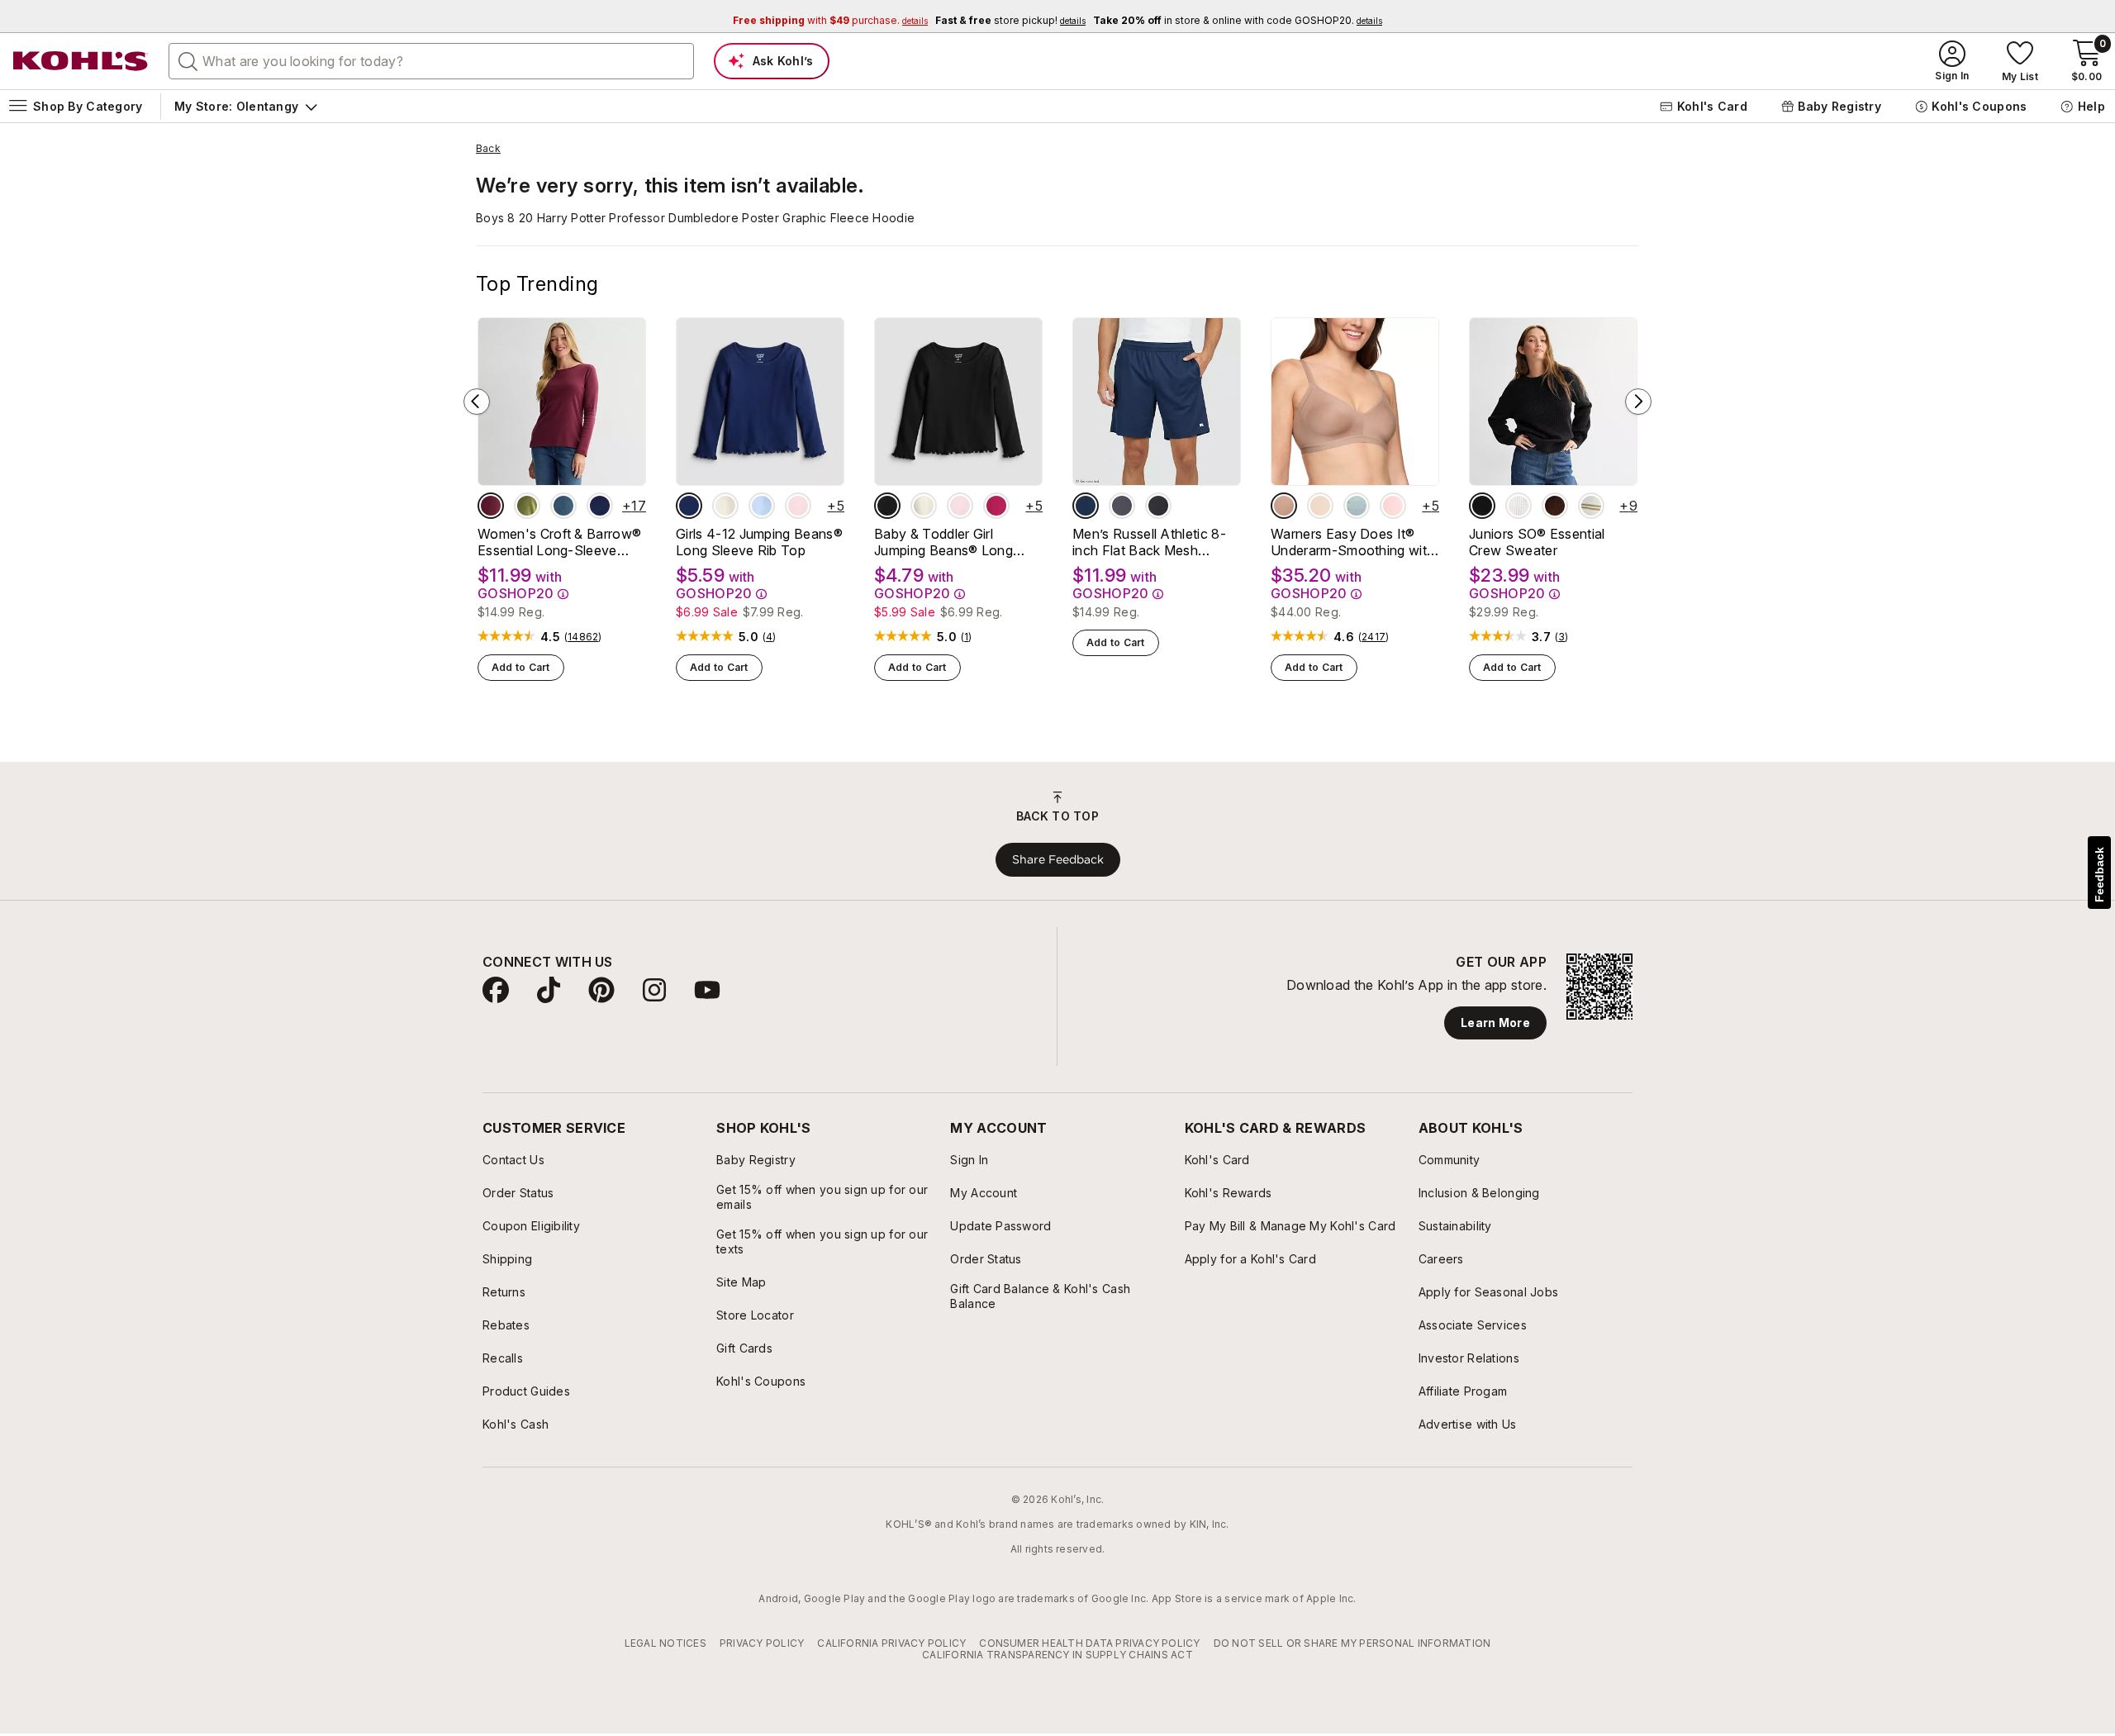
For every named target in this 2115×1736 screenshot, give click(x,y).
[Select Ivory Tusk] (725, 506)
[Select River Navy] (689, 506)
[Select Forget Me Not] (1357, 506)
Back (488, 149)
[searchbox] (431, 61)
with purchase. (830, 20)
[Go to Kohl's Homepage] (81, 61)
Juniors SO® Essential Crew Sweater (1537, 542)
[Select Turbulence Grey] (1122, 506)
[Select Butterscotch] (1320, 506)
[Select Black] (1158, 506)
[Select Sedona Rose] (996, 506)
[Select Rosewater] (1393, 506)
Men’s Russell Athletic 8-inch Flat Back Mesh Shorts (1149, 542)
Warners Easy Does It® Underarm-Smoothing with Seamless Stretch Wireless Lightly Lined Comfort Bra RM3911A (1353, 542)
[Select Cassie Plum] (1555, 506)
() (583, 637)
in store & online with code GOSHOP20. (1238, 20)
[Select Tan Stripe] (1591, 506)
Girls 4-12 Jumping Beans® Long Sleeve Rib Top (759, 542)
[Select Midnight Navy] (1086, 506)
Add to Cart (521, 667)
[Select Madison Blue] (563, 506)
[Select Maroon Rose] (491, 506)
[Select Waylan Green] (527, 506)
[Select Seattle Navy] (600, 506)
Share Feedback (1058, 859)
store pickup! (1010, 20)
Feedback (2099, 875)
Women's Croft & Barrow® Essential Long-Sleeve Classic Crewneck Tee (559, 542)
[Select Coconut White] (1519, 506)
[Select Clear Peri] (762, 506)
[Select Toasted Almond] (1284, 506)
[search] (188, 60)
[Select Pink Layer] (798, 506)
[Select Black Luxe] (887, 506)
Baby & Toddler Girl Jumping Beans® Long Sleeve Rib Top (943, 542)
